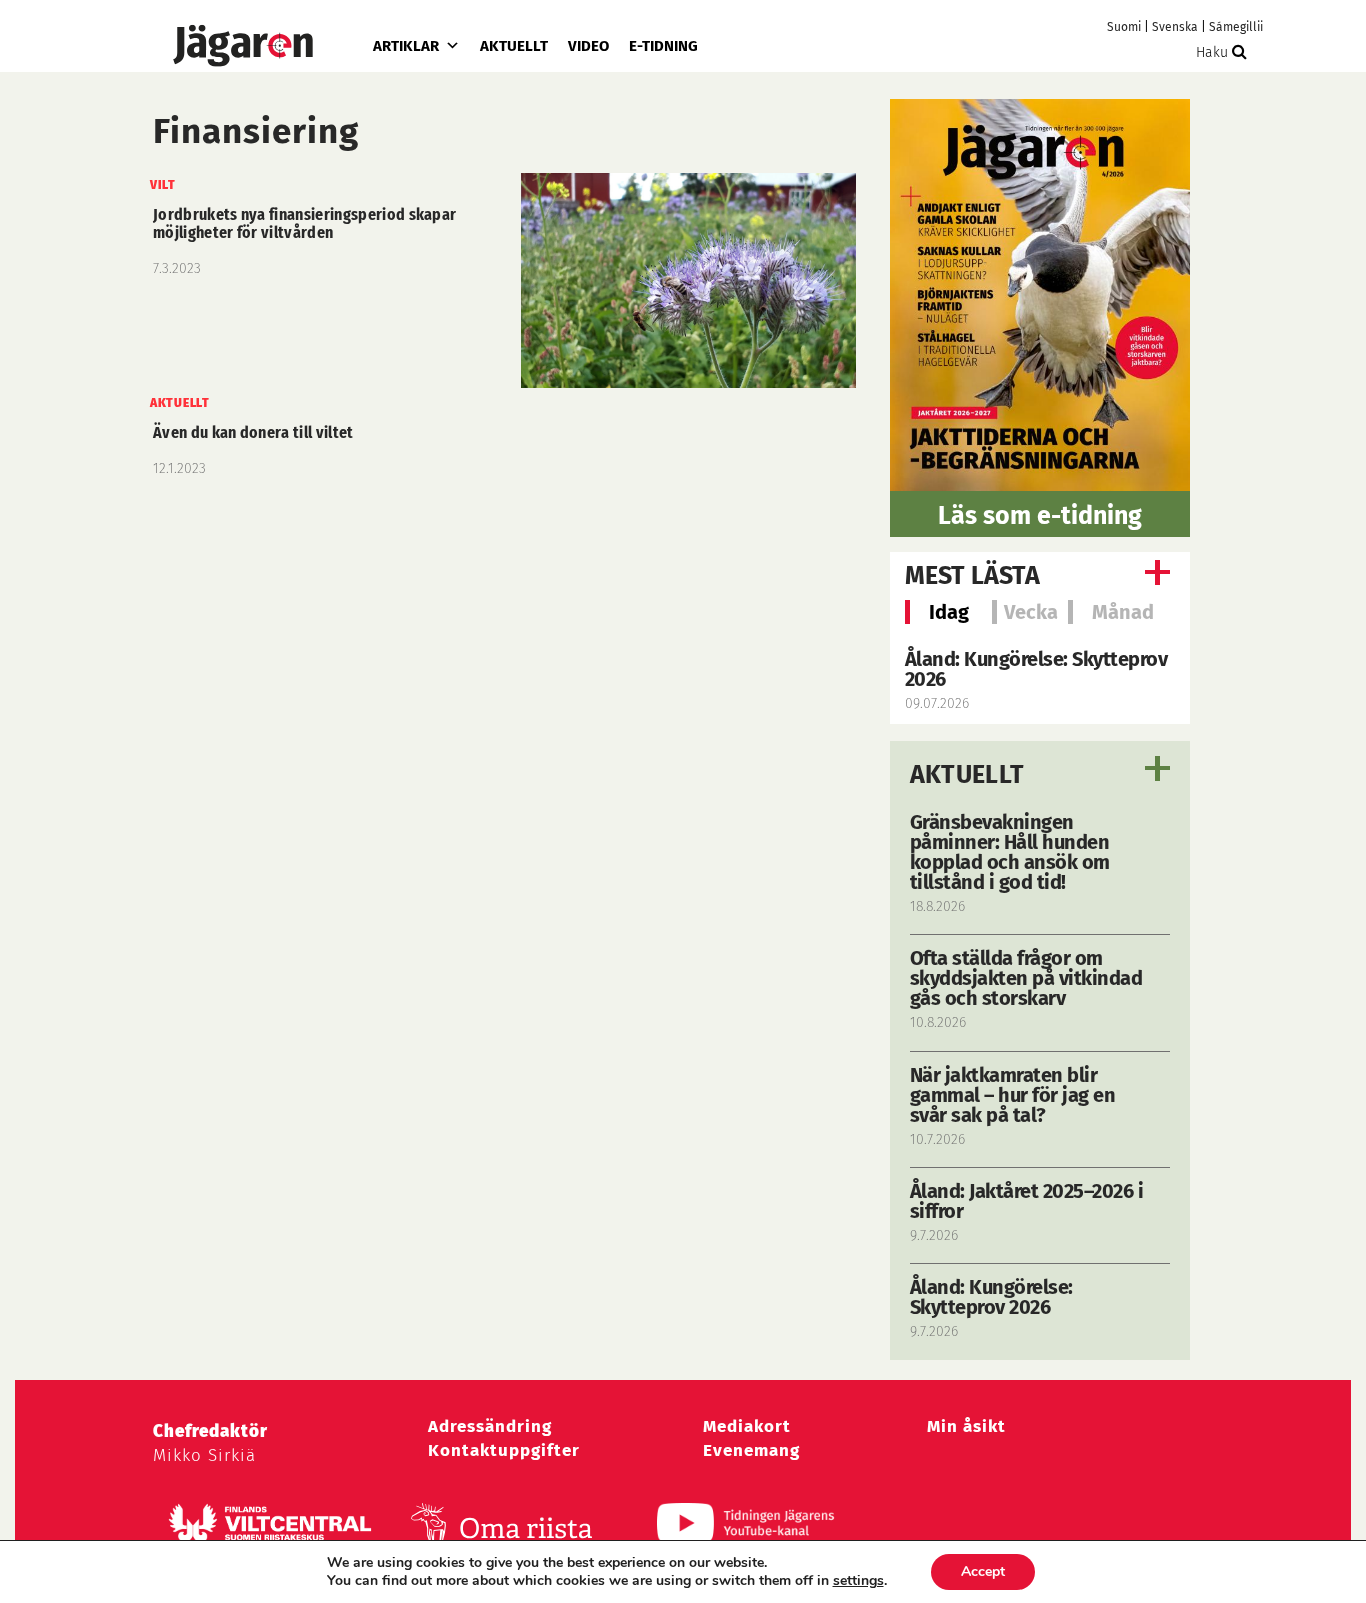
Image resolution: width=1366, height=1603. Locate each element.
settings (858, 1581)
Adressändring (490, 1426)
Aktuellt (514, 46)
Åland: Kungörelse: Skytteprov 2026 (1036, 669)
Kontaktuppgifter (504, 1450)
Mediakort (747, 1426)
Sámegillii (1236, 27)
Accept (983, 1571)
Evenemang (751, 1450)
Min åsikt (966, 1426)
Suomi (1124, 27)
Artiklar (406, 46)
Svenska (1175, 27)
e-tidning (663, 46)
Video (588, 46)
